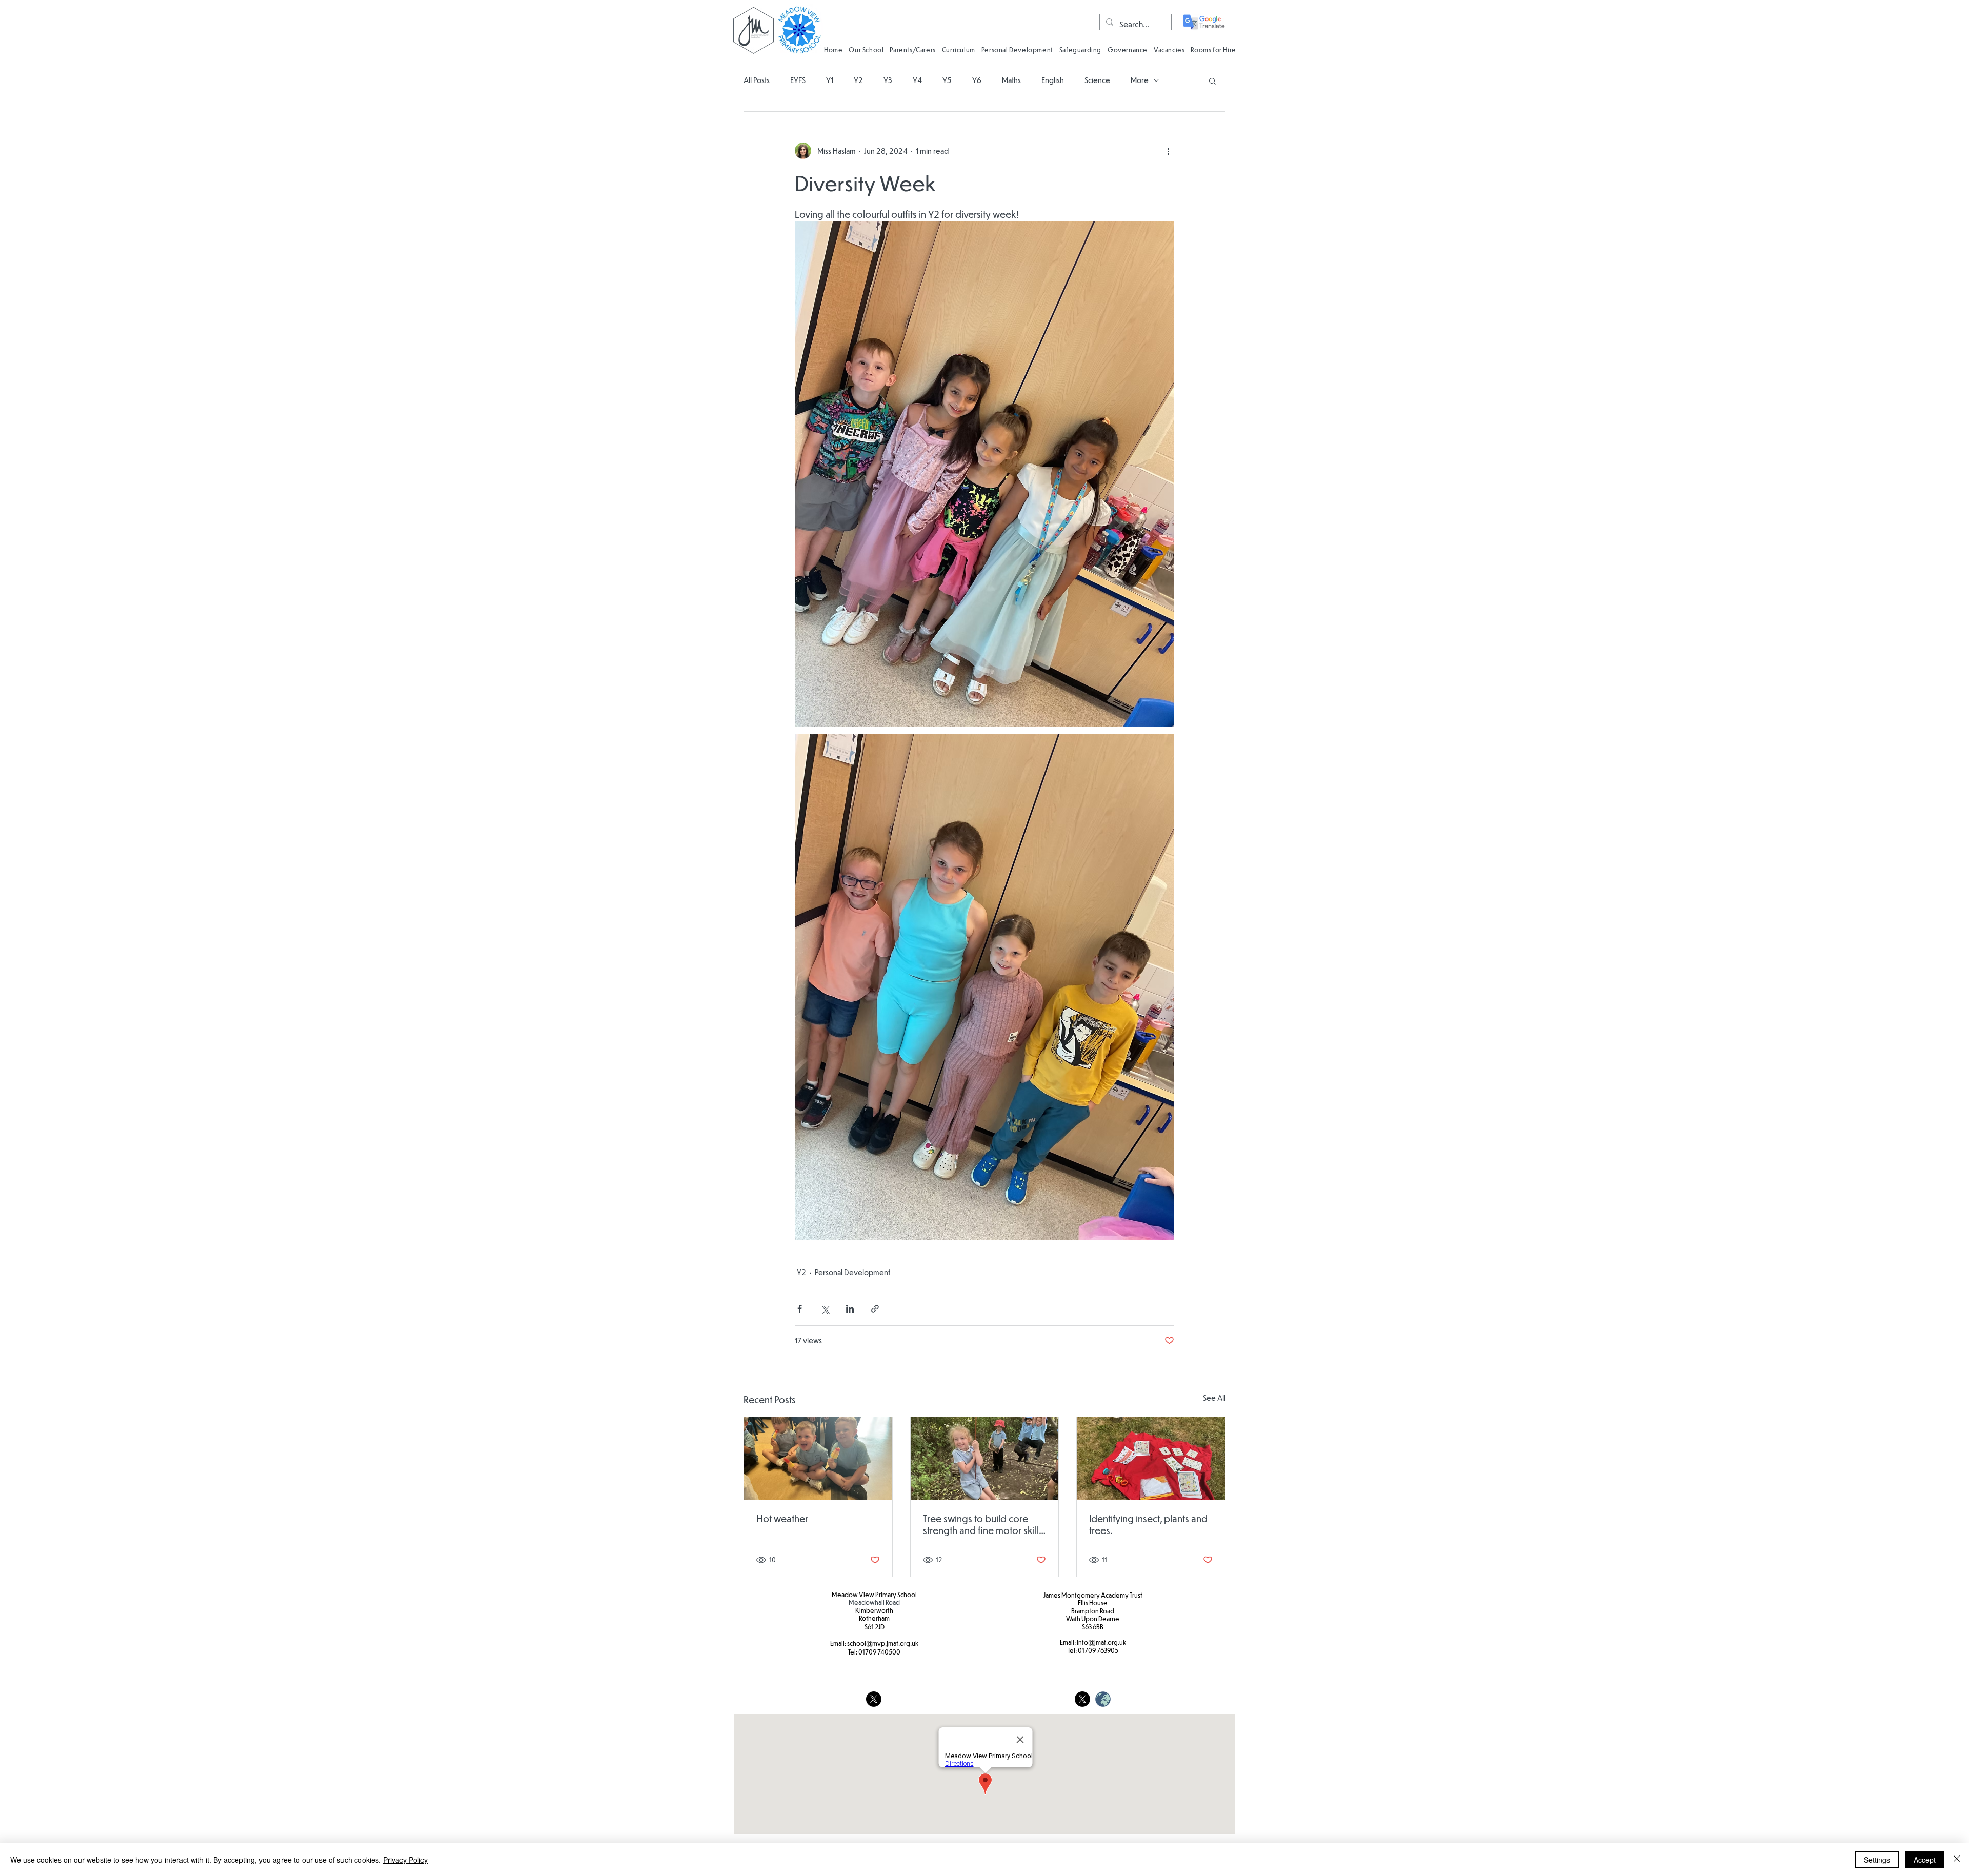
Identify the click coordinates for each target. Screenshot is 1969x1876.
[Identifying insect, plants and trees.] (1151, 1459)
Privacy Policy (405, 1860)
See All (1214, 1398)
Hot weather (782, 1518)
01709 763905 (1098, 1650)
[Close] (1957, 1860)
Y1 (830, 80)
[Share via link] (875, 1309)
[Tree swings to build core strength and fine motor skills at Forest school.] (985, 1459)
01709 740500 (879, 1652)
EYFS (798, 80)
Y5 (947, 80)
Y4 (917, 80)
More (1140, 80)
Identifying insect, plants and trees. (1148, 1524)
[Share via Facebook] (800, 1309)
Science (1097, 80)
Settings (1877, 1860)
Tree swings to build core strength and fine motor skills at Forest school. (983, 1524)
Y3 (888, 80)
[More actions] (1168, 151)
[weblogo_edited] (1103, 1699)
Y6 (977, 80)
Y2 (858, 80)
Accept (1925, 1860)
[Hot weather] (818, 1459)
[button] (866, 49)
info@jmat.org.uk (1101, 1642)
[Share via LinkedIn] (850, 1309)
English (1053, 80)
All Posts (757, 80)
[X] (874, 1699)
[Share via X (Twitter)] (825, 1309)
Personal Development (852, 1272)
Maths (1011, 80)
